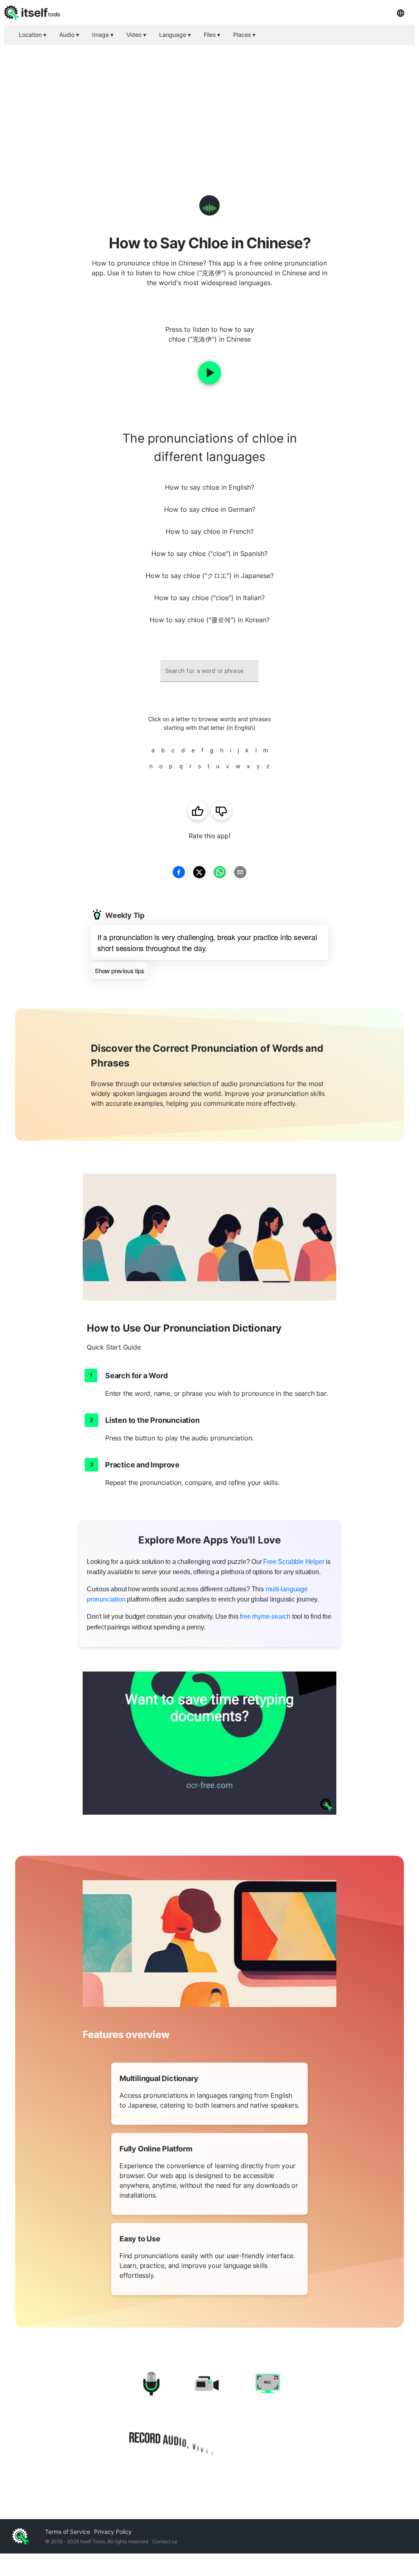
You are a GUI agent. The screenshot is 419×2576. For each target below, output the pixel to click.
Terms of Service (68, 2532)
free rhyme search (265, 1616)
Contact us (165, 2541)
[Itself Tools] (209, 2415)
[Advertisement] (209, 106)
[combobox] (209, 671)
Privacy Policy (113, 2532)
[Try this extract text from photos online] (209, 1743)
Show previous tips (119, 971)
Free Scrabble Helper (294, 1562)
